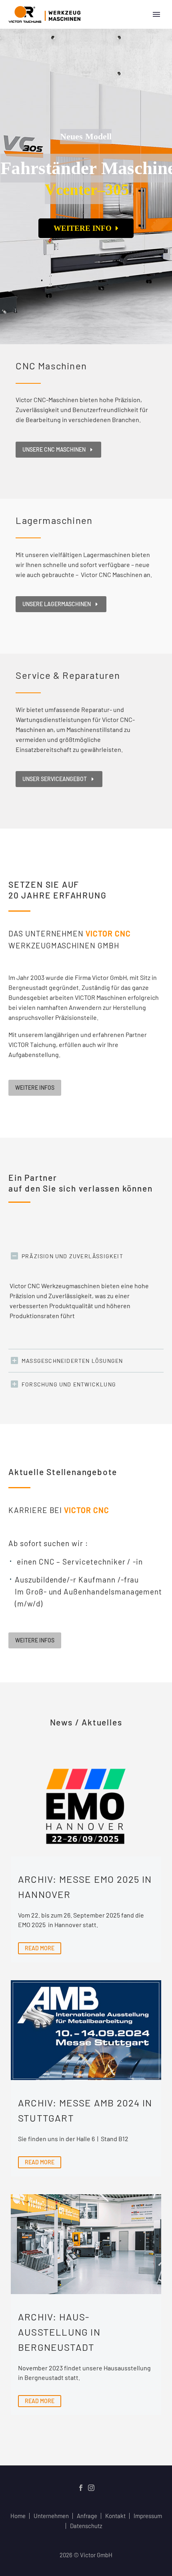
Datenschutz (86, 2526)
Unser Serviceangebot (59, 779)
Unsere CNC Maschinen (58, 449)
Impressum (148, 2516)
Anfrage (87, 2516)
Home (18, 2516)
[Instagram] (91, 2488)
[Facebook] (81, 2488)
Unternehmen (51, 2516)
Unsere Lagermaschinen (61, 604)
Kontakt (115, 2516)
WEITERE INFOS (35, 1088)
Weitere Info (85, 228)
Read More (40, 1948)
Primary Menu (156, 14)
